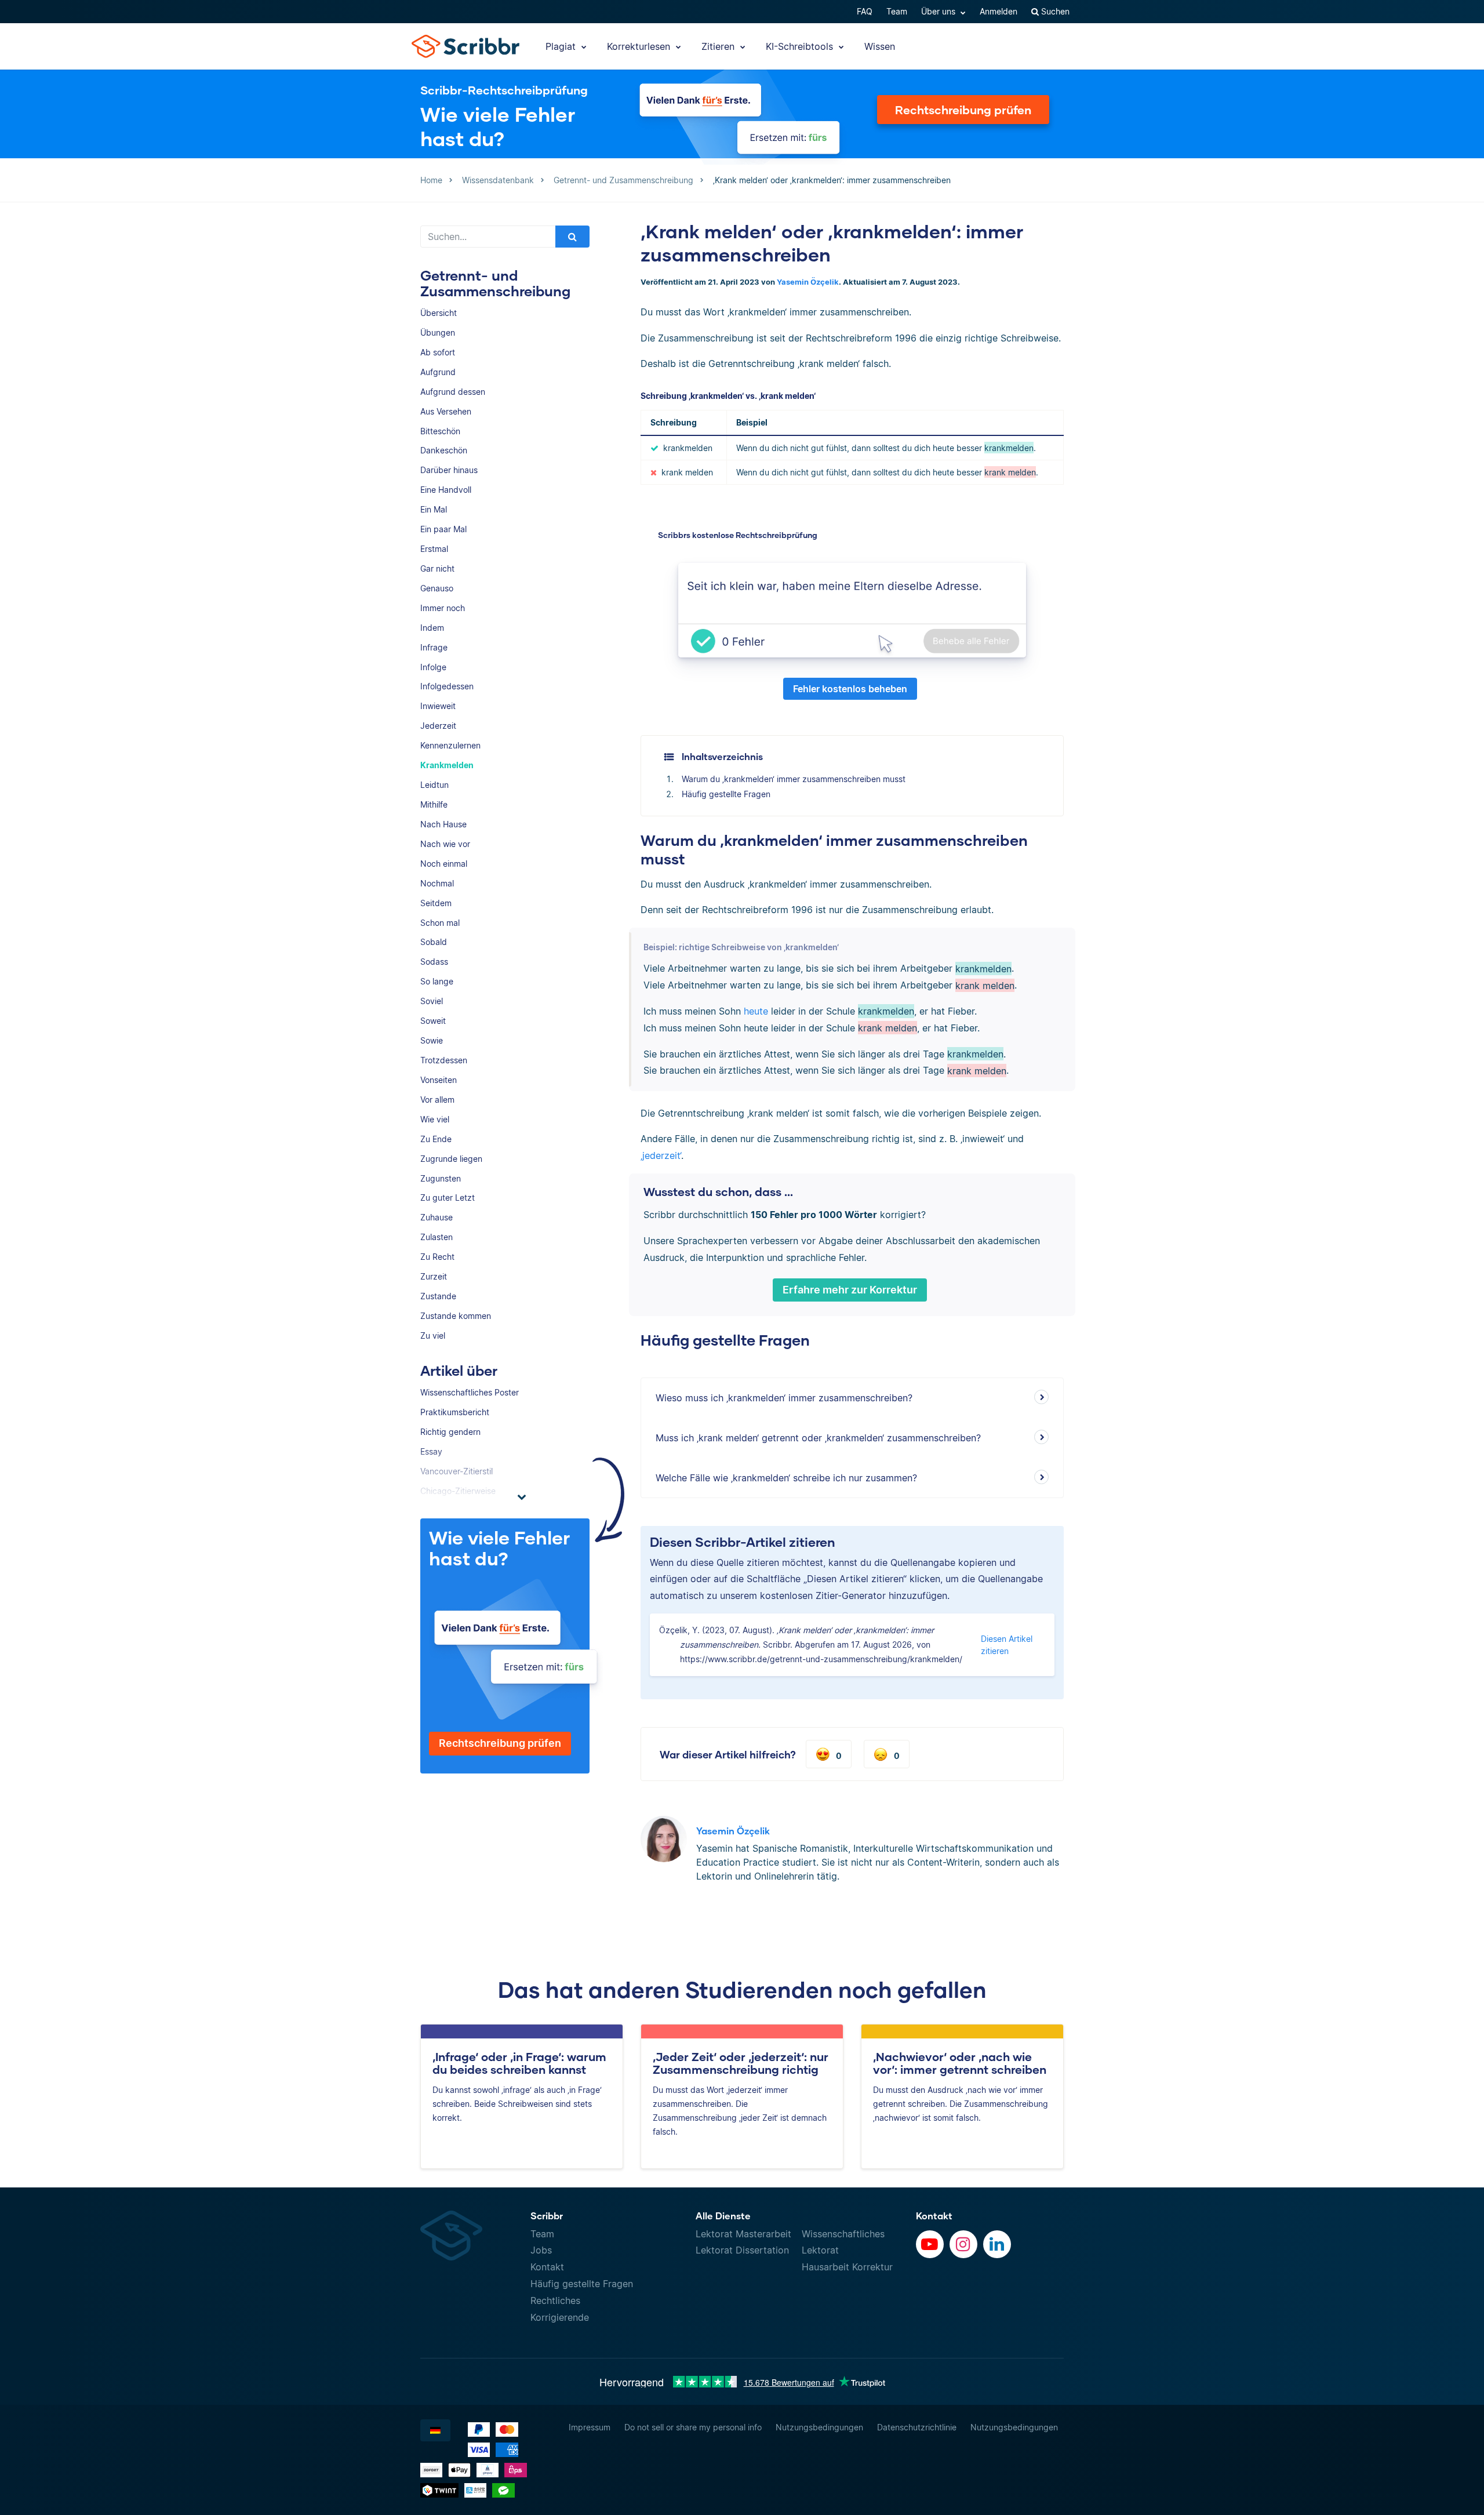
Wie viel (435, 1119)
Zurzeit (434, 1276)
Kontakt (547, 2267)
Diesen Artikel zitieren (1007, 1645)
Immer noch (443, 608)
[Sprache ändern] (435, 2430)
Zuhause (437, 1217)
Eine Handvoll (446, 490)
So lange (437, 981)
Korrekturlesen (640, 46)
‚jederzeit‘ (661, 1155)
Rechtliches (555, 2300)
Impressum (590, 2427)
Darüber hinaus (449, 470)
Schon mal (440, 923)
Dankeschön (444, 450)
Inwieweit (438, 706)
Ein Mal (434, 509)
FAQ (865, 11)
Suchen (1054, 11)
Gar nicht (437, 568)
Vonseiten (439, 1080)
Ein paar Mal (443, 529)
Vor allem (437, 1100)
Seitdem (436, 903)
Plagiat (562, 46)
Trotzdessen (444, 1060)
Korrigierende (560, 2317)
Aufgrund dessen (453, 392)
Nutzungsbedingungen (819, 2427)
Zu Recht (437, 1257)
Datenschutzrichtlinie (917, 2427)
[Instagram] (963, 2244)
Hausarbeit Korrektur (847, 2267)
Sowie (432, 1040)
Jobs (541, 2250)
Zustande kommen (456, 1316)
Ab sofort (438, 352)
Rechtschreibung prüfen (963, 110)
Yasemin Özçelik (808, 282)
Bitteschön (440, 431)
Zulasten (437, 1237)
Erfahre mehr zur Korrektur (850, 1290)
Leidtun (434, 785)
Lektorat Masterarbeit (743, 2234)
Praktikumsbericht (455, 1412)
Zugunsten (441, 1178)
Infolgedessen (447, 686)
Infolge (433, 667)
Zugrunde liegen (451, 1159)
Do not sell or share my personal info (693, 2427)
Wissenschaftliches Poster (470, 1392)
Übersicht (439, 313)
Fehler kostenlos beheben (850, 689)
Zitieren (719, 46)
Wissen (880, 46)
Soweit (433, 1021)
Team (897, 11)
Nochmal (437, 883)
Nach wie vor (445, 844)
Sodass (434, 962)
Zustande (438, 1296)
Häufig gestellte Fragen (726, 794)
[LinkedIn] (997, 2244)
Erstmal (434, 549)
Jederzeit (438, 726)
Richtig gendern (450, 1432)
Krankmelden (447, 765)
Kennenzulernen (450, 745)
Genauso (437, 588)
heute (756, 1011)
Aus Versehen (446, 411)
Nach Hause (443, 824)
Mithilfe (434, 804)
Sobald (434, 942)
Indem (432, 628)
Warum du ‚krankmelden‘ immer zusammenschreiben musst (794, 779)
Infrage (434, 647)
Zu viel (433, 1335)
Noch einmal (444, 864)
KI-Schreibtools (801, 46)
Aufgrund (438, 372)
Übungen (438, 332)
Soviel (432, 1001)
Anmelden (999, 11)
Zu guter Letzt (448, 1197)
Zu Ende (436, 1139)
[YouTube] (930, 2244)
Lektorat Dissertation (742, 2250)
